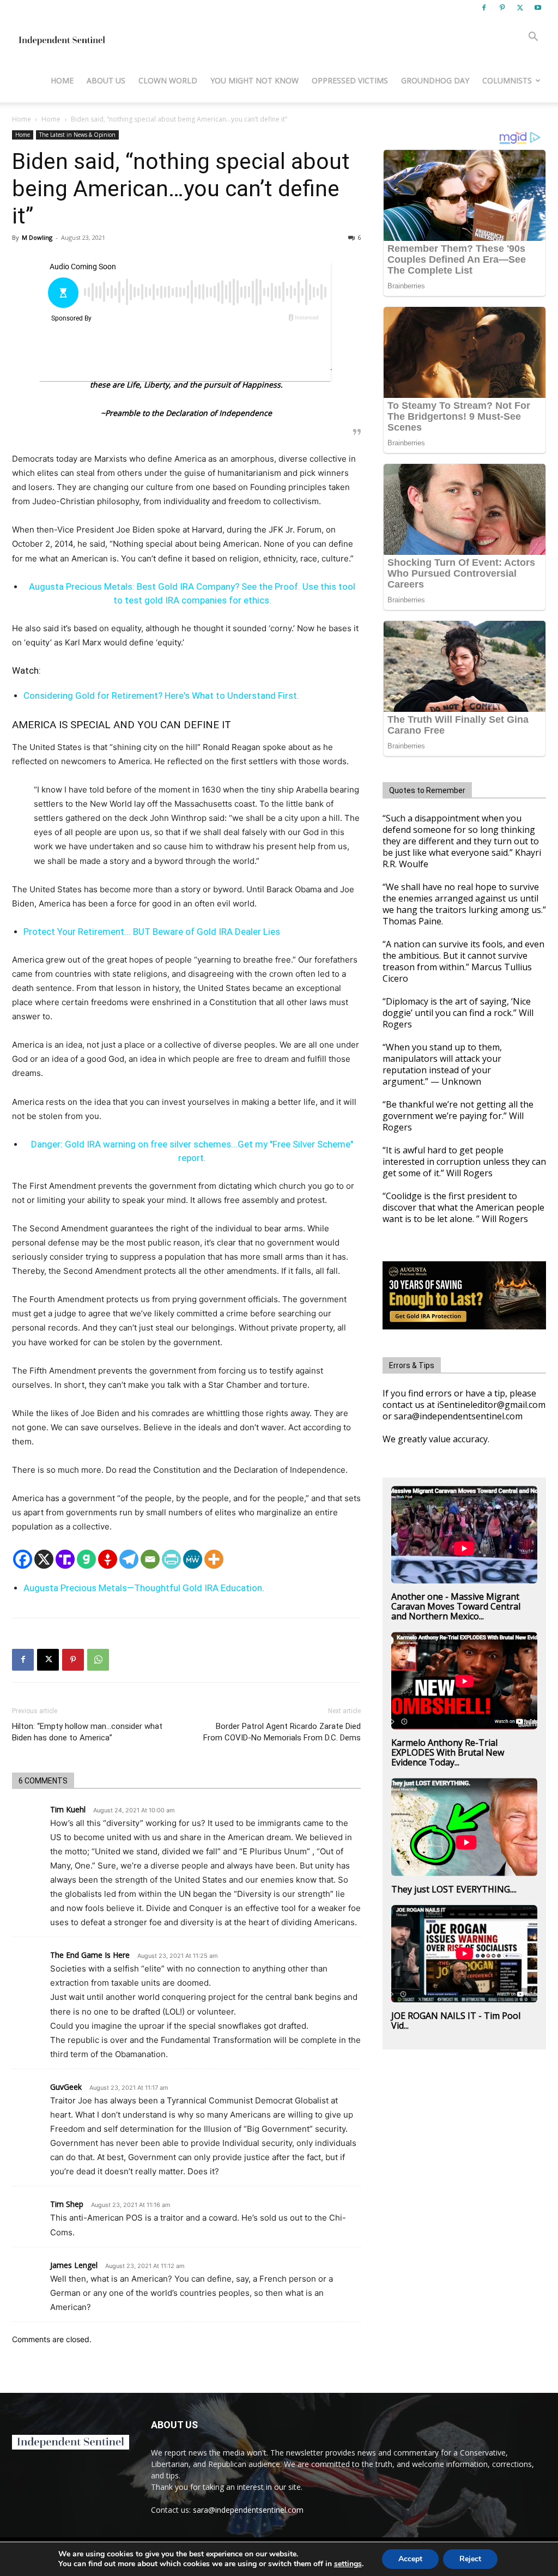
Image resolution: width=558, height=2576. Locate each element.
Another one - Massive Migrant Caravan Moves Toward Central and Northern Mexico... (456, 1606)
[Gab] (86, 1559)
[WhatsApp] (98, 1660)
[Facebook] (484, 8)
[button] (533, 38)
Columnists (507, 80)
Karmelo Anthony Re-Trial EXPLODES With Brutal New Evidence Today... (448, 1752)
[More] (214, 1559)
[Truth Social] (65, 1559)
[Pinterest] (502, 8)
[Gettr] (108, 1559)
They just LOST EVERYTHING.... (454, 1889)
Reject (470, 2559)
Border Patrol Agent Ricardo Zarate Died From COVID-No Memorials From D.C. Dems (282, 1732)
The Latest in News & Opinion (77, 135)
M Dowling (37, 237)
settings (348, 2564)
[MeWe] (193, 1559)
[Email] (150, 1559)
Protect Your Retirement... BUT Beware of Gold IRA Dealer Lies (152, 932)
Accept (410, 2559)
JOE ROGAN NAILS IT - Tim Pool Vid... (456, 2021)
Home (62, 80)
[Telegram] (129, 1559)
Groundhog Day (435, 80)
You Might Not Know (254, 80)
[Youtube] (538, 8)
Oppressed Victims (350, 80)
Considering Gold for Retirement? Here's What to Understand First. (161, 696)
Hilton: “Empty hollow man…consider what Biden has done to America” (87, 1732)
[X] (520, 8)
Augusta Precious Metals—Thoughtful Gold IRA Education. (144, 1588)
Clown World (168, 80)
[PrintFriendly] (171, 1559)
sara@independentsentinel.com (248, 2510)
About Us (106, 80)
